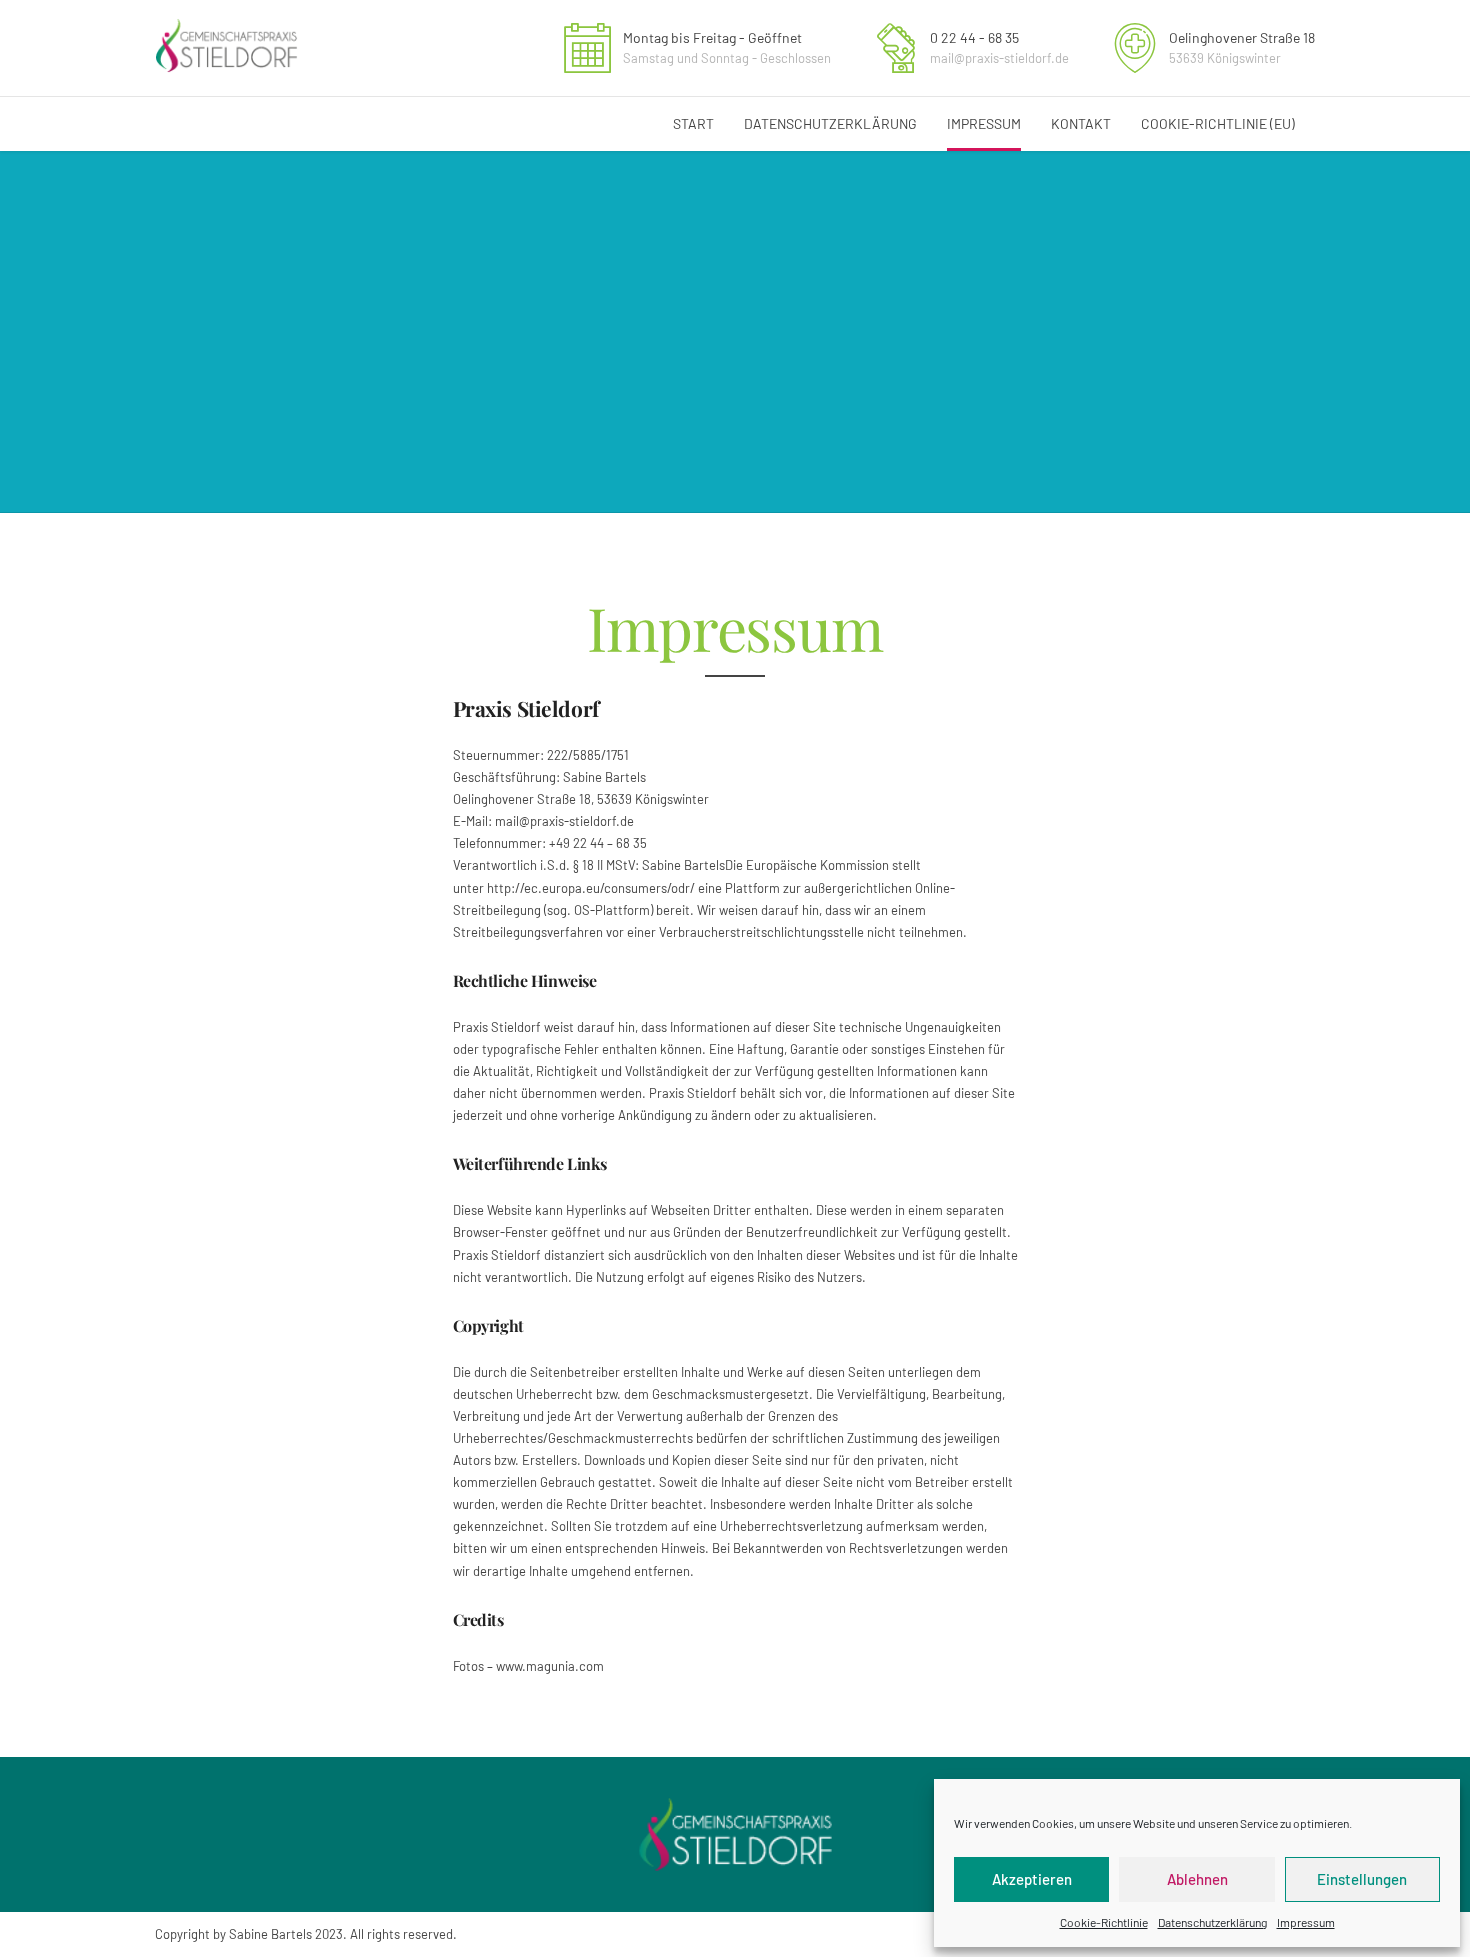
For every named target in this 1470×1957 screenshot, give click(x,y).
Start (693, 123)
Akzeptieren (1032, 1879)
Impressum (1306, 1922)
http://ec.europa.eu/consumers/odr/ (591, 888)
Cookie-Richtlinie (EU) (1218, 123)
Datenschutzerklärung (1212, 1922)
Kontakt (1081, 123)
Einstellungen (1362, 1879)
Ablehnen (1197, 1879)
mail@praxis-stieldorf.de (564, 821)
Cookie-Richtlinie (1104, 1922)
